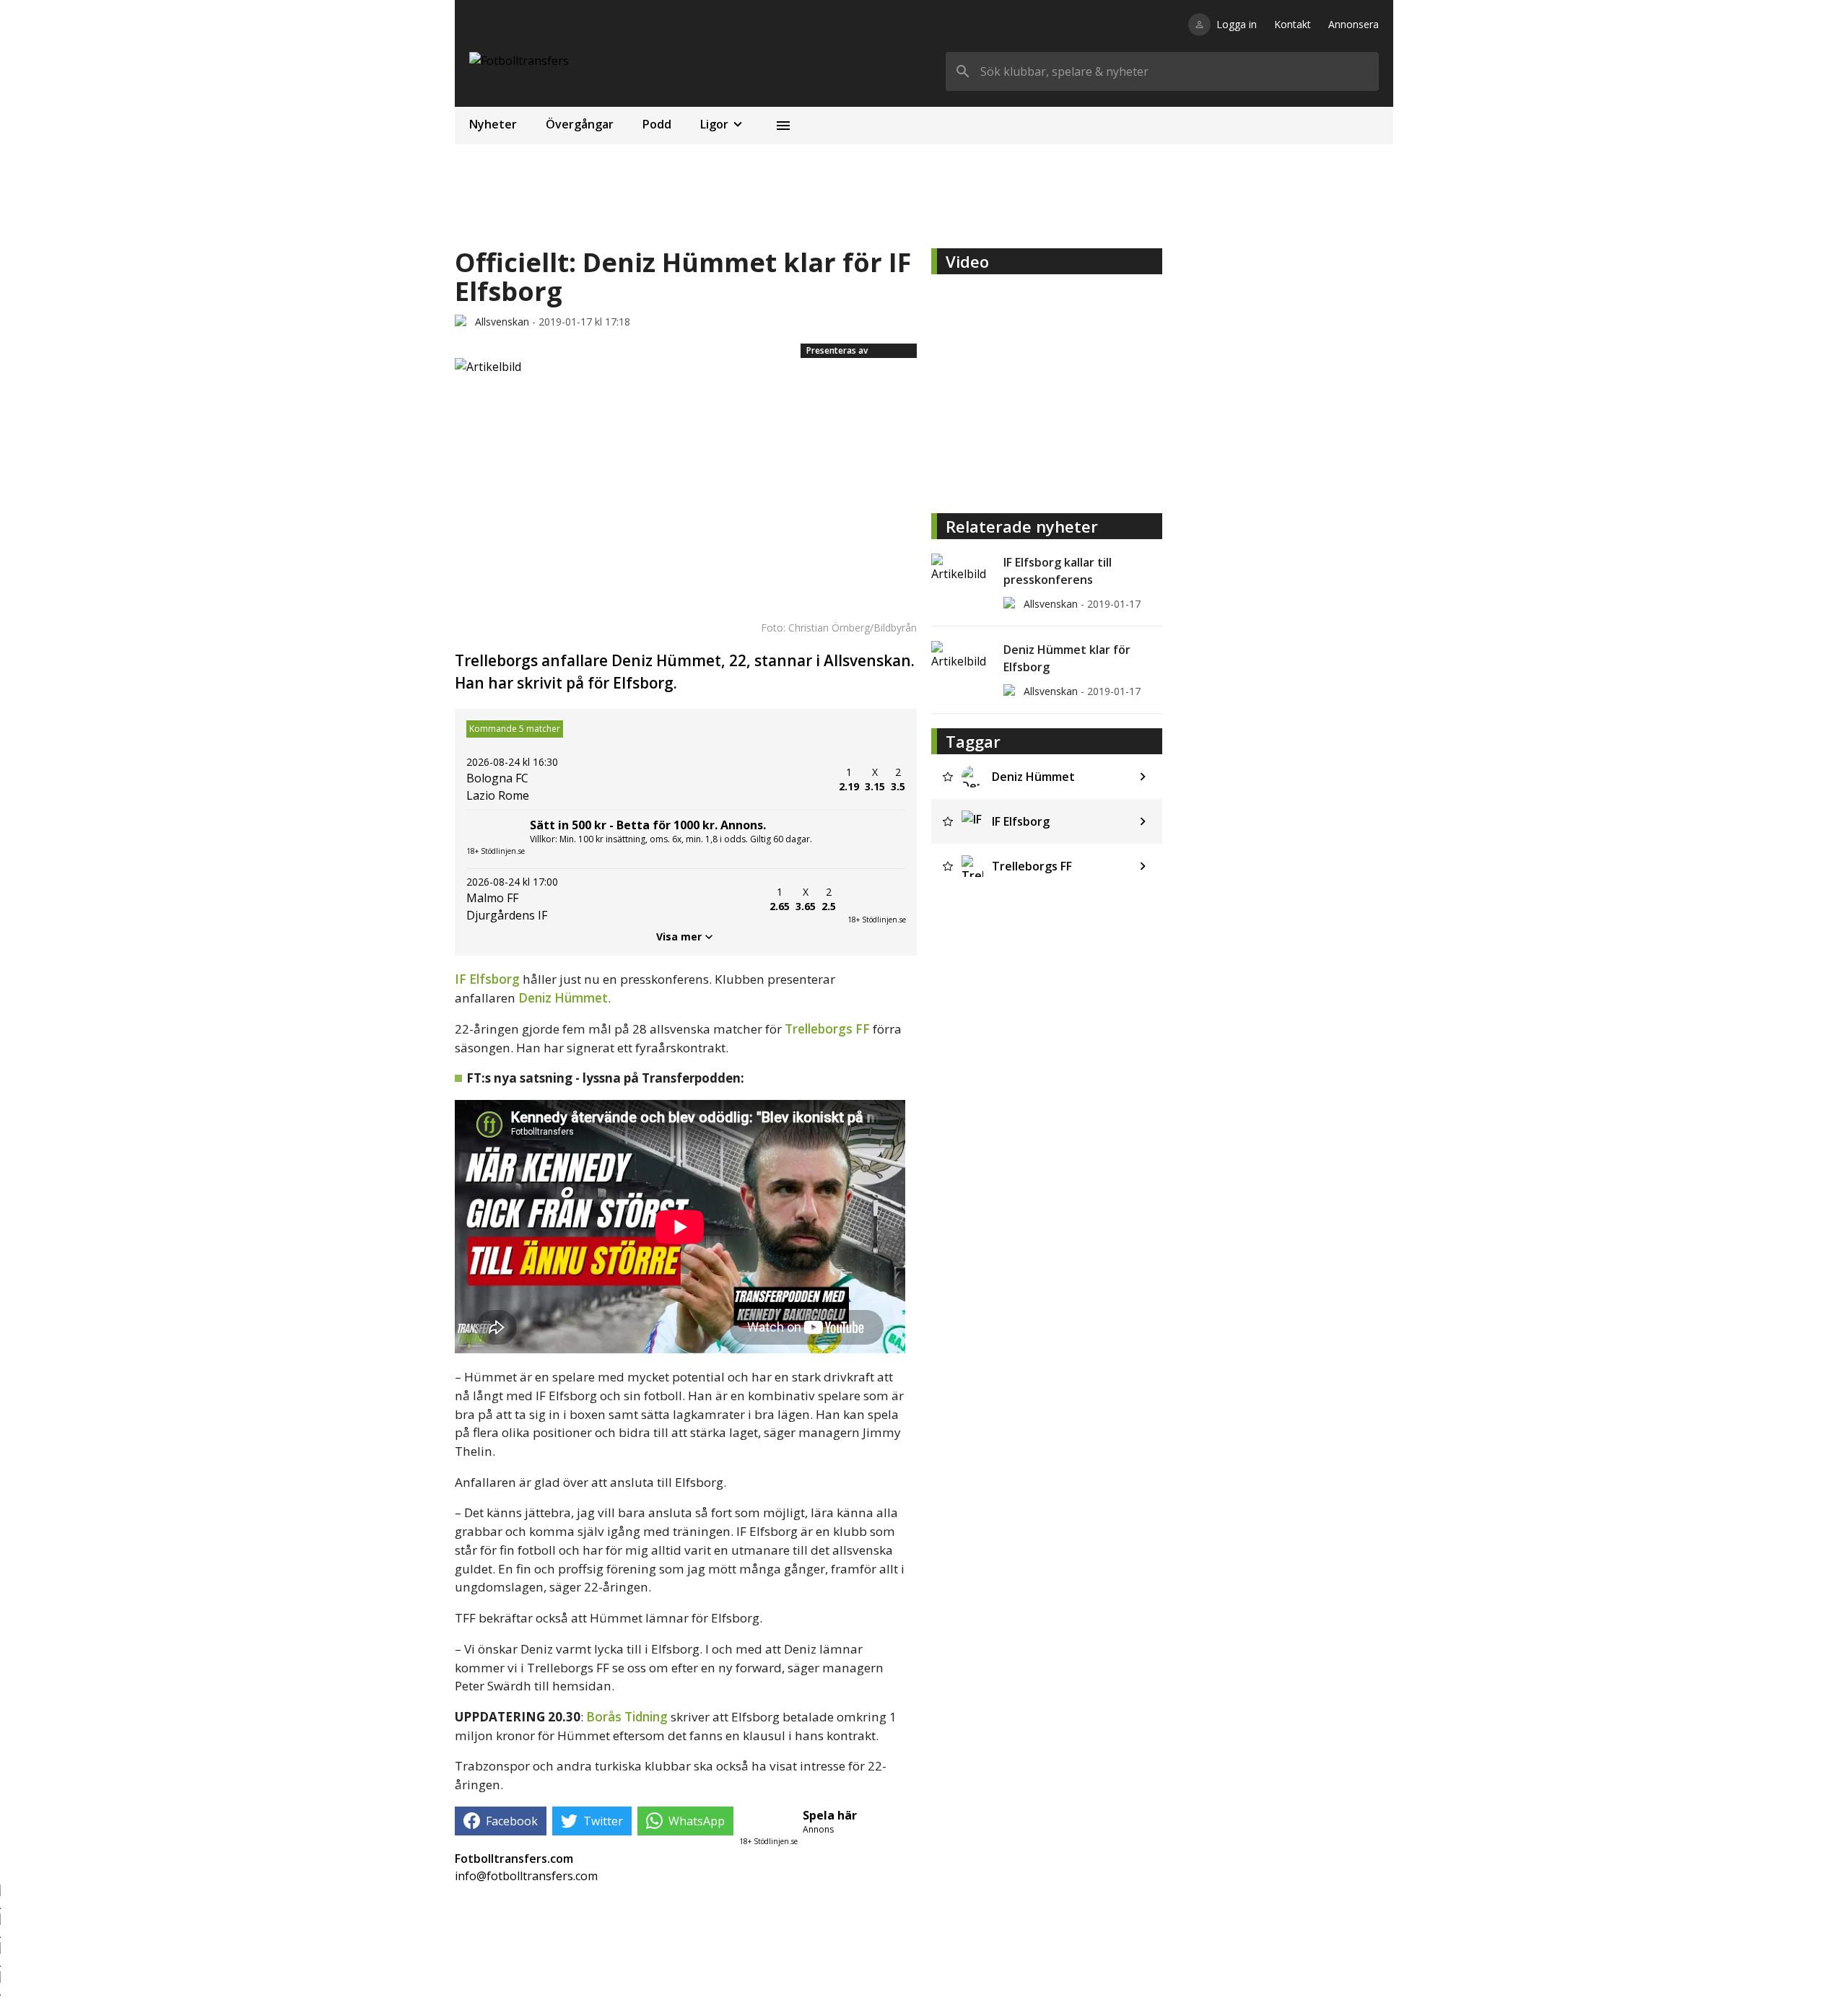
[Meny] (783, 126)
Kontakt (1293, 24)
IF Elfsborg (487, 979)
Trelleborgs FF (827, 1029)
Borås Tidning (627, 1717)
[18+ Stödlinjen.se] (876, 899)
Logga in (1237, 24)
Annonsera (1354, 24)
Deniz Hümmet (563, 998)
